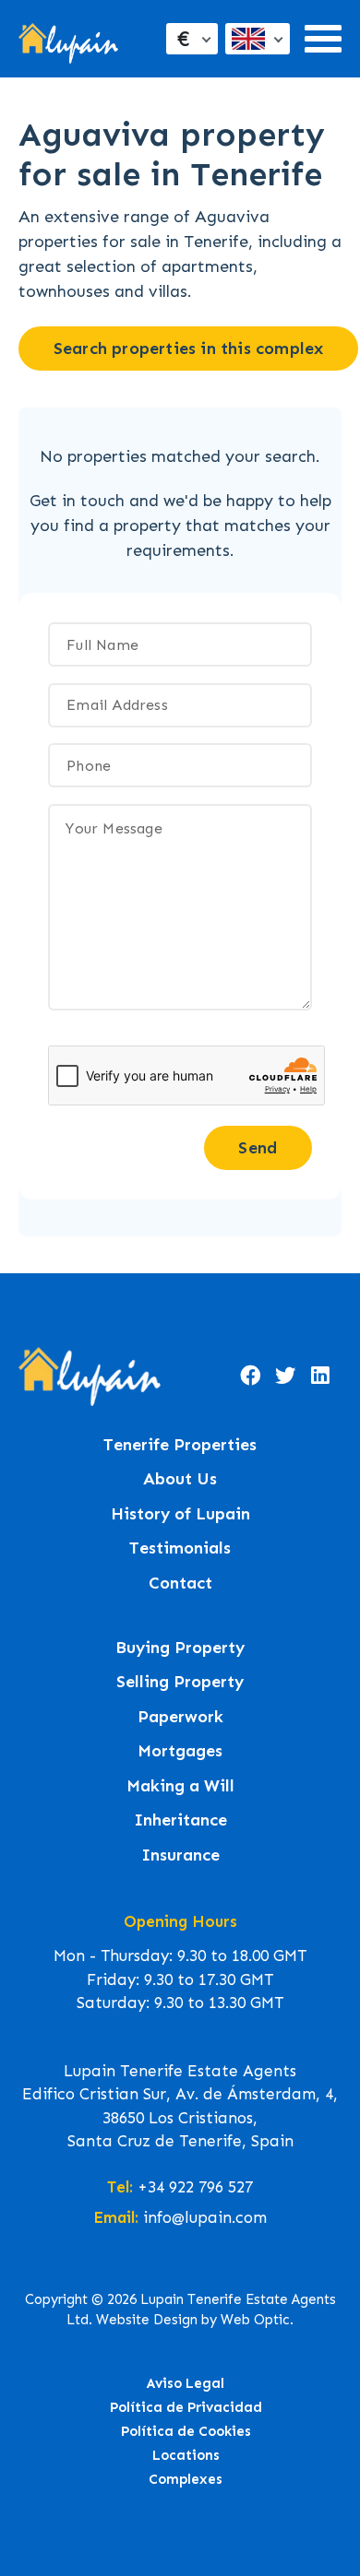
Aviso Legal (186, 2383)
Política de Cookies (186, 2431)
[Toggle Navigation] (323, 39)
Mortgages (180, 1751)
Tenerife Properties (180, 1445)
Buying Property (180, 1648)
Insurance (180, 1855)
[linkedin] (320, 1377)
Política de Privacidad (186, 2407)
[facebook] (250, 1377)
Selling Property (180, 1682)
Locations (186, 2455)
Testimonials (180, 1548)
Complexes (186, 2479)
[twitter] (285, 1377)
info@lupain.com (205, 2217)
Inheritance (180, 1820)
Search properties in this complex (189, 349)
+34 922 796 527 (195, 2187)
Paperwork (180, 1717)
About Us (180, 1479)
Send (258, 1148)
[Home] (68, 39)
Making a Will (180, 1786)
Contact (180, 1583)
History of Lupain (180, 1514)
